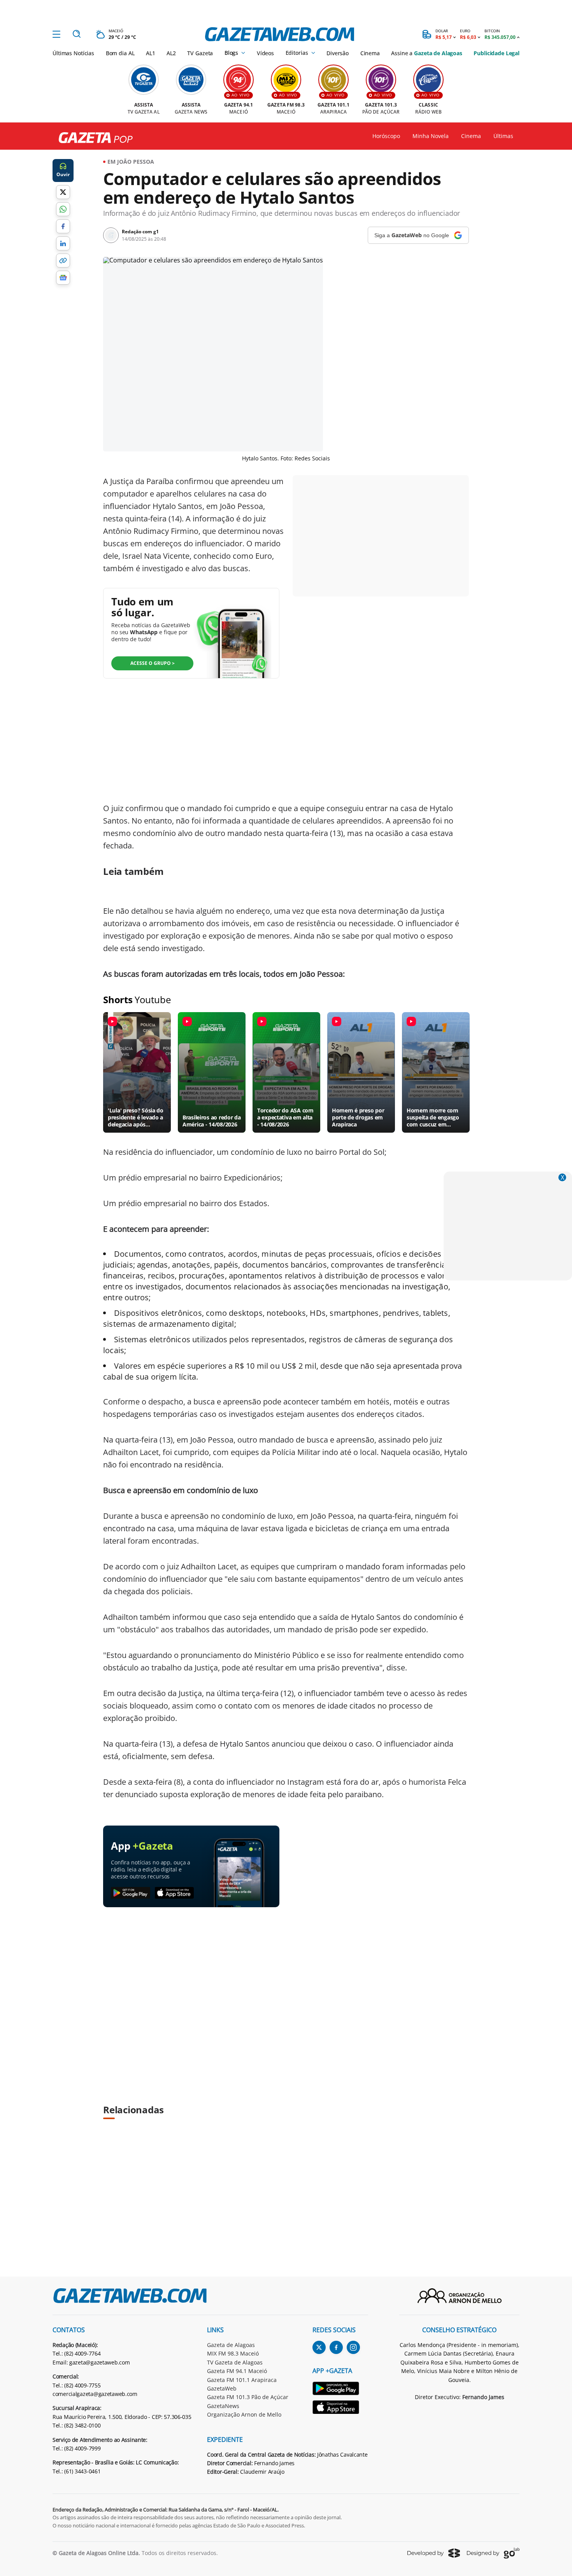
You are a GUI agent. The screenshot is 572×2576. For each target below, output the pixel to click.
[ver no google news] (63, 278)
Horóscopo (386, 136)
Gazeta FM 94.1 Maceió (237, 2371)
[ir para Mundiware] (434, 2553)
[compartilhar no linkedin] (63, 243)
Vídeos (265, 53)
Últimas (503, 136)
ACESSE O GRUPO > (153, 663)
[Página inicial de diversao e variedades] (93, 138)
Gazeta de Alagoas (231, 2345)
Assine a (426, 53)
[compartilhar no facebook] (63, 226)
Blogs (231, 53)
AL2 (171, 53)
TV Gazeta (200, 53)
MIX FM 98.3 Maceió (233, 2353)
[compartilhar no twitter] (63, 192)
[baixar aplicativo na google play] (131, 1893)
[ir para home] (280, 34)
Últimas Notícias (73, 53)
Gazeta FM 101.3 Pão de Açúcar (248, 2397)
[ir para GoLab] (493, 2553)
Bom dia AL (120, 53)
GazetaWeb (222, 2388)
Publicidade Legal (497, 53)
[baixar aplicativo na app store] (175, 1893)
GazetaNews (223, 2406)
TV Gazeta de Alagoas (235, 2362)
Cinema (370, 53)
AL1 (151, 53)
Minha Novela (431, 136)
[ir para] (340, 2390)
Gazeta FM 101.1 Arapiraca (242, 2380)
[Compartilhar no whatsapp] (63, 209)
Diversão (338, 53)
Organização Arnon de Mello (244, 2414)
